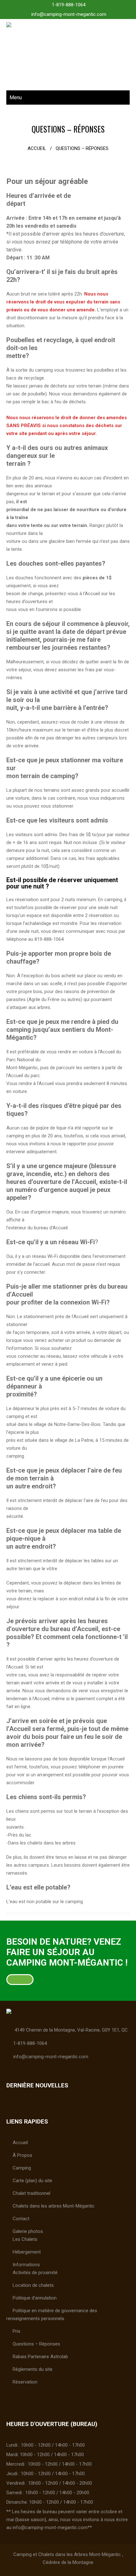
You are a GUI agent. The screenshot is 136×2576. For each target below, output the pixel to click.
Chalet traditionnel (31, 2193)
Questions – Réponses (36, 2344)
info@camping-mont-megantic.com (69, 14)
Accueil (37, 148)
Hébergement (27, 2252)
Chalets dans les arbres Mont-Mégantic (54, 2206)
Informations (26, 2265)
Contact (21, 2219)
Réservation (25, 2382)
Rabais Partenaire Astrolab (40, 2357)
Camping (22, 2168)
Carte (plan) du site (32, 2181)
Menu (16, 98)
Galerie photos (28, 2231)
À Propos (22, 2155)
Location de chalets (33, 2285)
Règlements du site (33, 2369)
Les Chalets (25, 2239)
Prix (16, 2331)
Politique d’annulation (35, 2298)
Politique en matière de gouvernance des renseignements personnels (52, 2315)
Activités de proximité (35, 2273)
